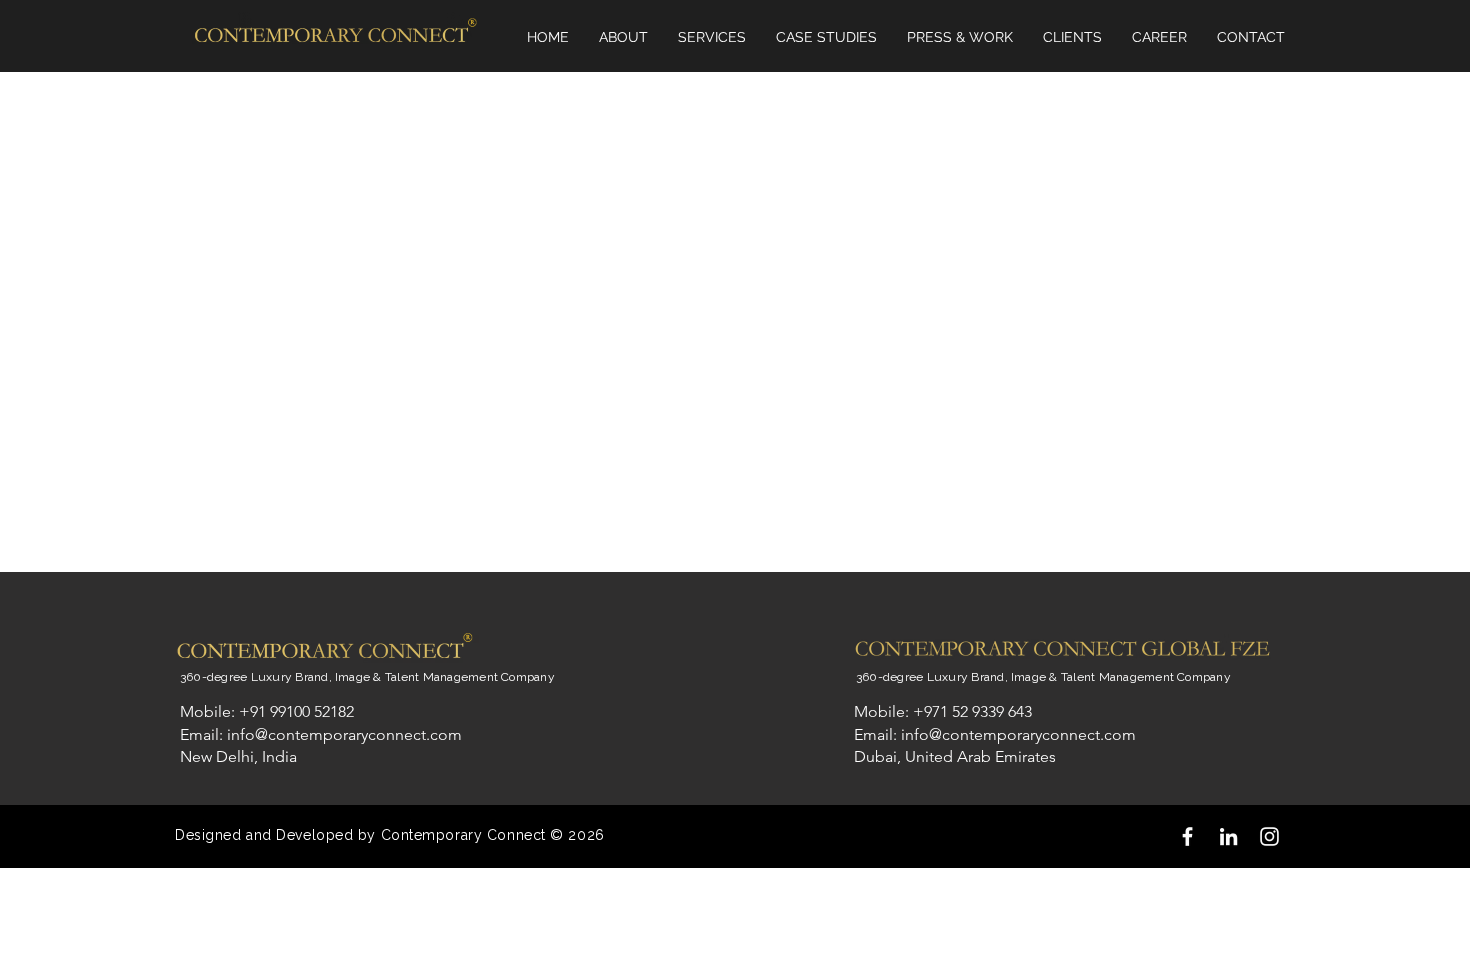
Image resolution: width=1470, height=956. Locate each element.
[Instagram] (1269, 836)
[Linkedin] (1228, 836)
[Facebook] (1187, 836)
